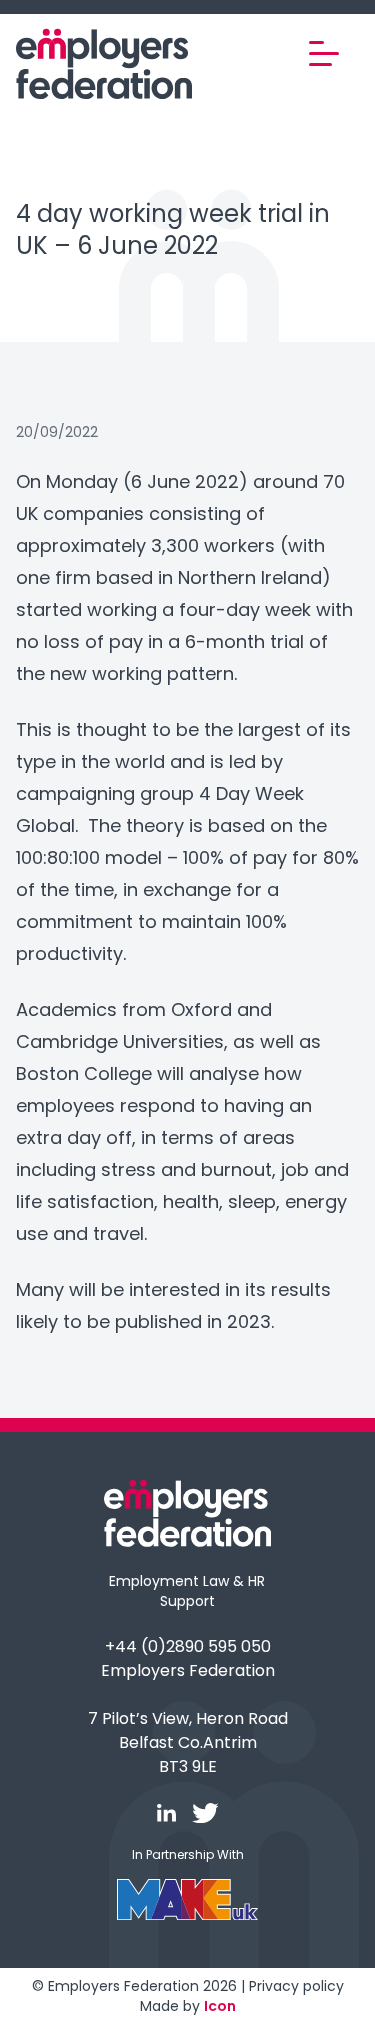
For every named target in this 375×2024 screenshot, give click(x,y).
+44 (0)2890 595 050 (188, 1646)
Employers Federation (188, 1670)
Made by (188, 2006)
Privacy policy (296, 1986)
